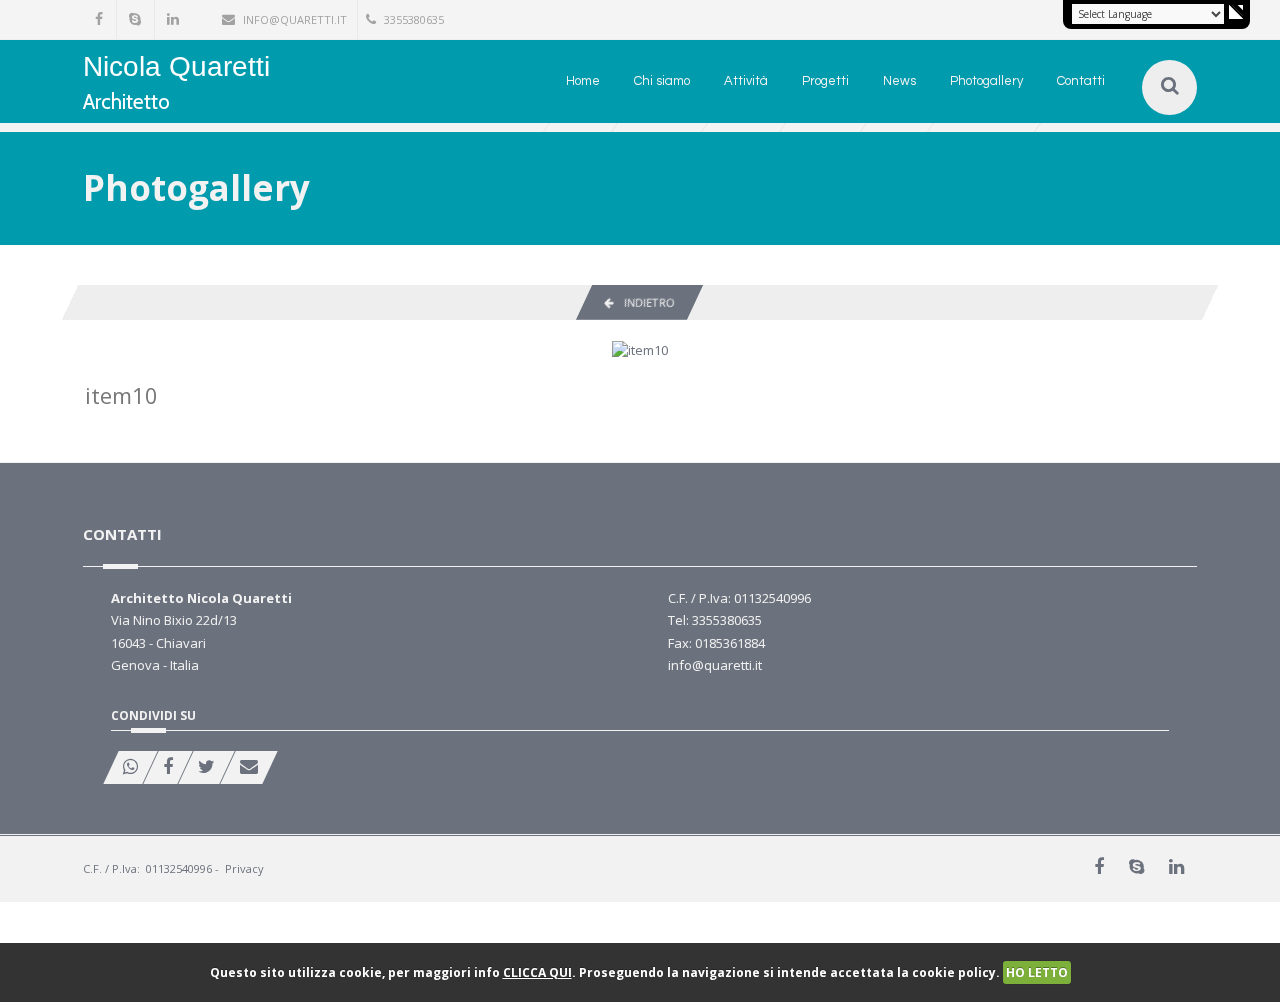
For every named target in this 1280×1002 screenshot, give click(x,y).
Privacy (244, 868)
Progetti (825, 81)
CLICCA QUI (537, 972)
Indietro (644, 302)
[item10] (640, 349)
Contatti (1081, 81)
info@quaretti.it (295, 19)
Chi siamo (662, 81)
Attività (746, 81)
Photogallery (986, 81)
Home (583, 81)
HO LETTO (1037, 972)
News (899, 81)
